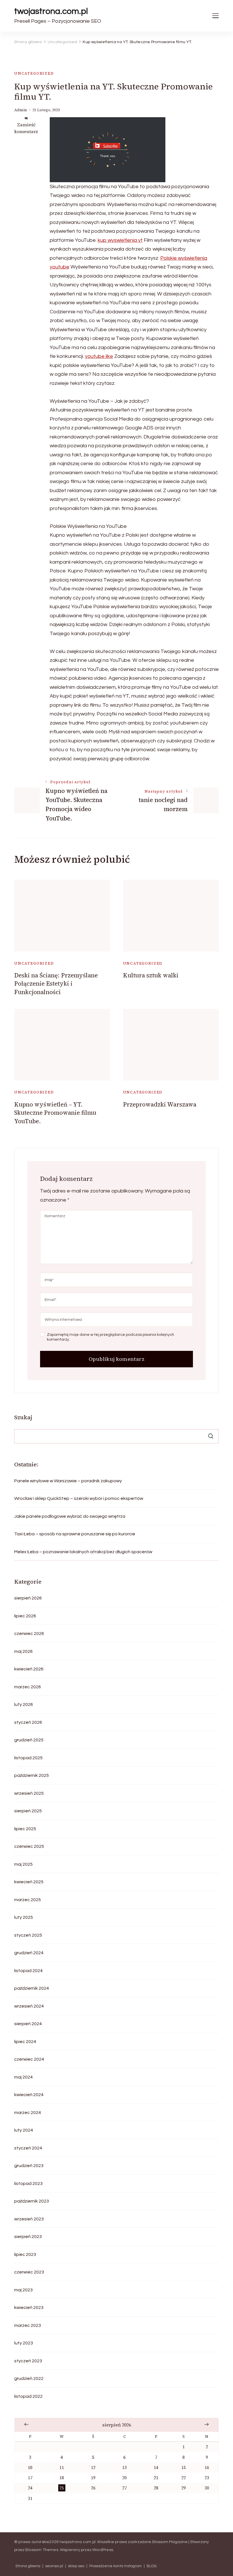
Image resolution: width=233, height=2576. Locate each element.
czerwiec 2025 (29, 1846)
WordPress (103, 2550)
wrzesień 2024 (29, 2006)
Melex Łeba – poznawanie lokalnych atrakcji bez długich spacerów (83, 1552)
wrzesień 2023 (29, 2219)
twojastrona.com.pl (51, 11)
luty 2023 (24, 2343)
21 (156, 2478)
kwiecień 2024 (29, 2095)
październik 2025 (32, 1775)
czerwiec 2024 (29, 2059)
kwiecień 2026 (29, 1669)
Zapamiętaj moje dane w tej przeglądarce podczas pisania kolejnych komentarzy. (111, 1337)
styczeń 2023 (28, 2361)
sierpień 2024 (28, 2024)
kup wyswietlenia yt (120, 240)
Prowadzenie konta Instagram (116, 2566)
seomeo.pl (54, 2566)
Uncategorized (34, 73)
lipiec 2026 (25, 1616)
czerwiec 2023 (29, 2272)
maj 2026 (23, 1651)
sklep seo (76, 2566)
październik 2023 (32, 2201)
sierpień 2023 (28, 2237)
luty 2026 (24, 1704)
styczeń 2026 (28, 1722)
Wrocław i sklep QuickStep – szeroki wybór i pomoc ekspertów (79, 1498)
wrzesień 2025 (29, 1793)
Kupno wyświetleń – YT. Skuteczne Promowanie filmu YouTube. (55, 1113)
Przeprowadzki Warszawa (160, 1104)
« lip (26, 2424)
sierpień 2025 (28, 1811)
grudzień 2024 (29, 1953)
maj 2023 (23, 2290)
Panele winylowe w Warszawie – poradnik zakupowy (68, 1481)
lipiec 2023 (25, 2254)
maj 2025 (23, 1864)
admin (21, 110)
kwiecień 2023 (29, 2308)
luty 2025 (24, 1917)
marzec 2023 (28, 2325)
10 (30, 2467)
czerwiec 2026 (29, 1634)
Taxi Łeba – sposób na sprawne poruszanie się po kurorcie (75, 1534)
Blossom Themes (42, 2550)
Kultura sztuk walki (151, 975)
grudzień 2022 (29, 2378)
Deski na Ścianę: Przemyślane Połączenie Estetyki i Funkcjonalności (56, 984)
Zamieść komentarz (26, 128)
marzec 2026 (28, 1687)
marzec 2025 (28, 1900)
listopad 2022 (28, 2396)
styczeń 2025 (28, 1935)
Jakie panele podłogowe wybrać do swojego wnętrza (70, 1516)
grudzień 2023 (29, 2166)
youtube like (99, 356)
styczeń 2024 (28, 2148)
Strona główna (28, 2566)
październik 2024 (32, 1988)
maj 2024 (23, 2077)
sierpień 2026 (28, 1598)
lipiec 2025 (25, 1829)
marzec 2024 (28, 2113)
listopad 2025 (28, 1758)
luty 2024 (24, 2130)
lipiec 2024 (25, 2042)
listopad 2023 (28, 2184)
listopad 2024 (28, 1971)
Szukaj (23, 1417)
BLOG (152, 2566)
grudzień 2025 (29, 1740)
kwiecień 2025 (29, 1882)
